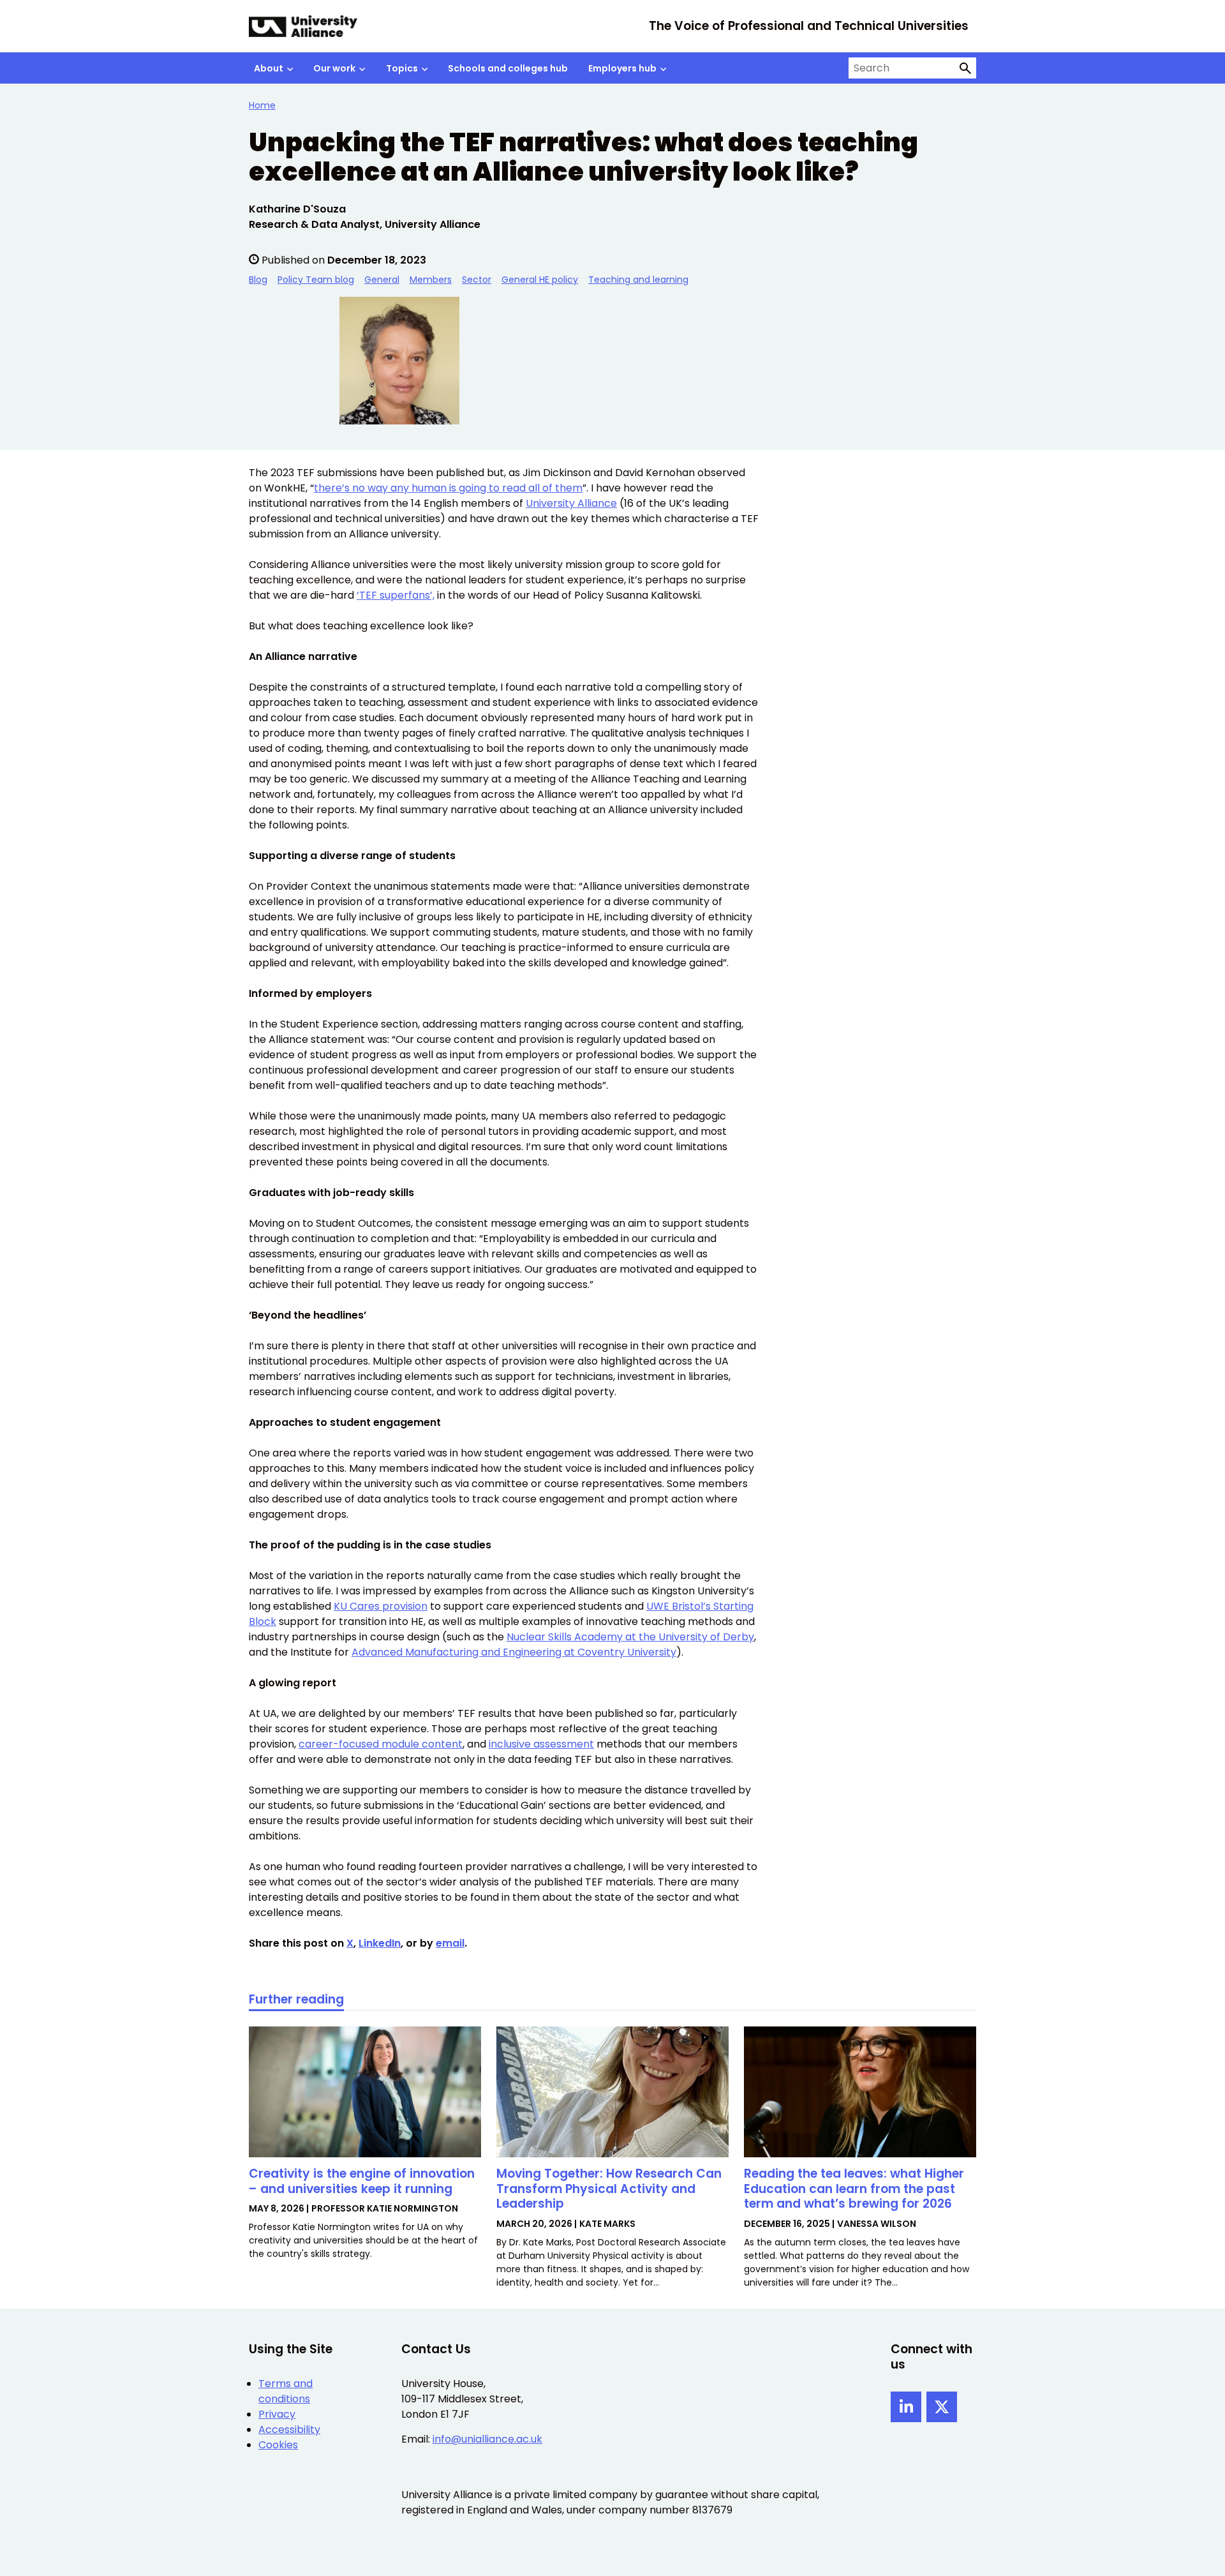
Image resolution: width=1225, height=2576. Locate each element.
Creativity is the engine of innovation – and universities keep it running (362, 2181)
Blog (258, 280)
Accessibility (289, 2430)
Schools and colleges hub (508, 68)
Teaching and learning (638, 280)
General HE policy (540, 280)
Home (262, 105)
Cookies (278, 2445)
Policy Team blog (316, 280)
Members (431, 280)
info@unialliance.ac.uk (487, 2439)
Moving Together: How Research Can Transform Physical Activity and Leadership (609, 2189)
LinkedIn (380, 1943)
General (382, 280)
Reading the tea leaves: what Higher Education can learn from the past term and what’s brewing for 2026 (854, 2189)
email (450, 1943)
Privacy (277, 2414)
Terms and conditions (286, 2391)
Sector (477, 280)
